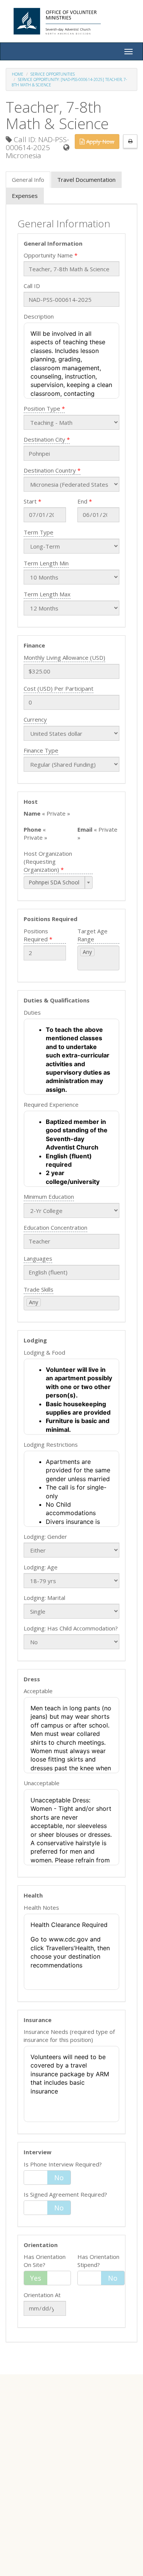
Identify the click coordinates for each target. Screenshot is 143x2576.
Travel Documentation (86, 180)
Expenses (25, 196)
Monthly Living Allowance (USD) (64, 657)
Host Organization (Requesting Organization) (48, 861)
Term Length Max (47, 594)
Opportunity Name (48, 255)
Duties (32, 1012)
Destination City (44, 439)
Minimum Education (49, 1197)
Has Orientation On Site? (45, 2261)
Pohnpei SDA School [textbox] (54, 882)
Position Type (42, 408)
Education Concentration (55, 1227)
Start (30, 501)
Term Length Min (46, 563)
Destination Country (50, 470)
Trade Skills (39, 1289)
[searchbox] (91, 962)
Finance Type (41, 750)
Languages (38, 1258)
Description (39, 316)
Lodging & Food (44, 1352)
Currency (35, 719)
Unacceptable (42, 1783)
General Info (28, 180)
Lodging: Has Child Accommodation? (71, 1628)
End (82, 501)
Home (18, 74)
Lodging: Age (41, 1567)
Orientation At (42, 2295)
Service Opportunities (53, 74)
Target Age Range (92, 935)
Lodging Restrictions (51, 1444)
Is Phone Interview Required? (63, 2164)
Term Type (39, 532)
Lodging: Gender (45, 1537)
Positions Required (36, 935)
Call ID (32, 286)
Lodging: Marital (44, 1598)
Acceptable (38, 1691)
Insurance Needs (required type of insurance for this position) (69, 2036)
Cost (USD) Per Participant (59, 688)
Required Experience (51, 1104)
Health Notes (41, 1907)
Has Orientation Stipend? (98, 2261)
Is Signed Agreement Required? (65, 2194)
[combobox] (58, 882)
